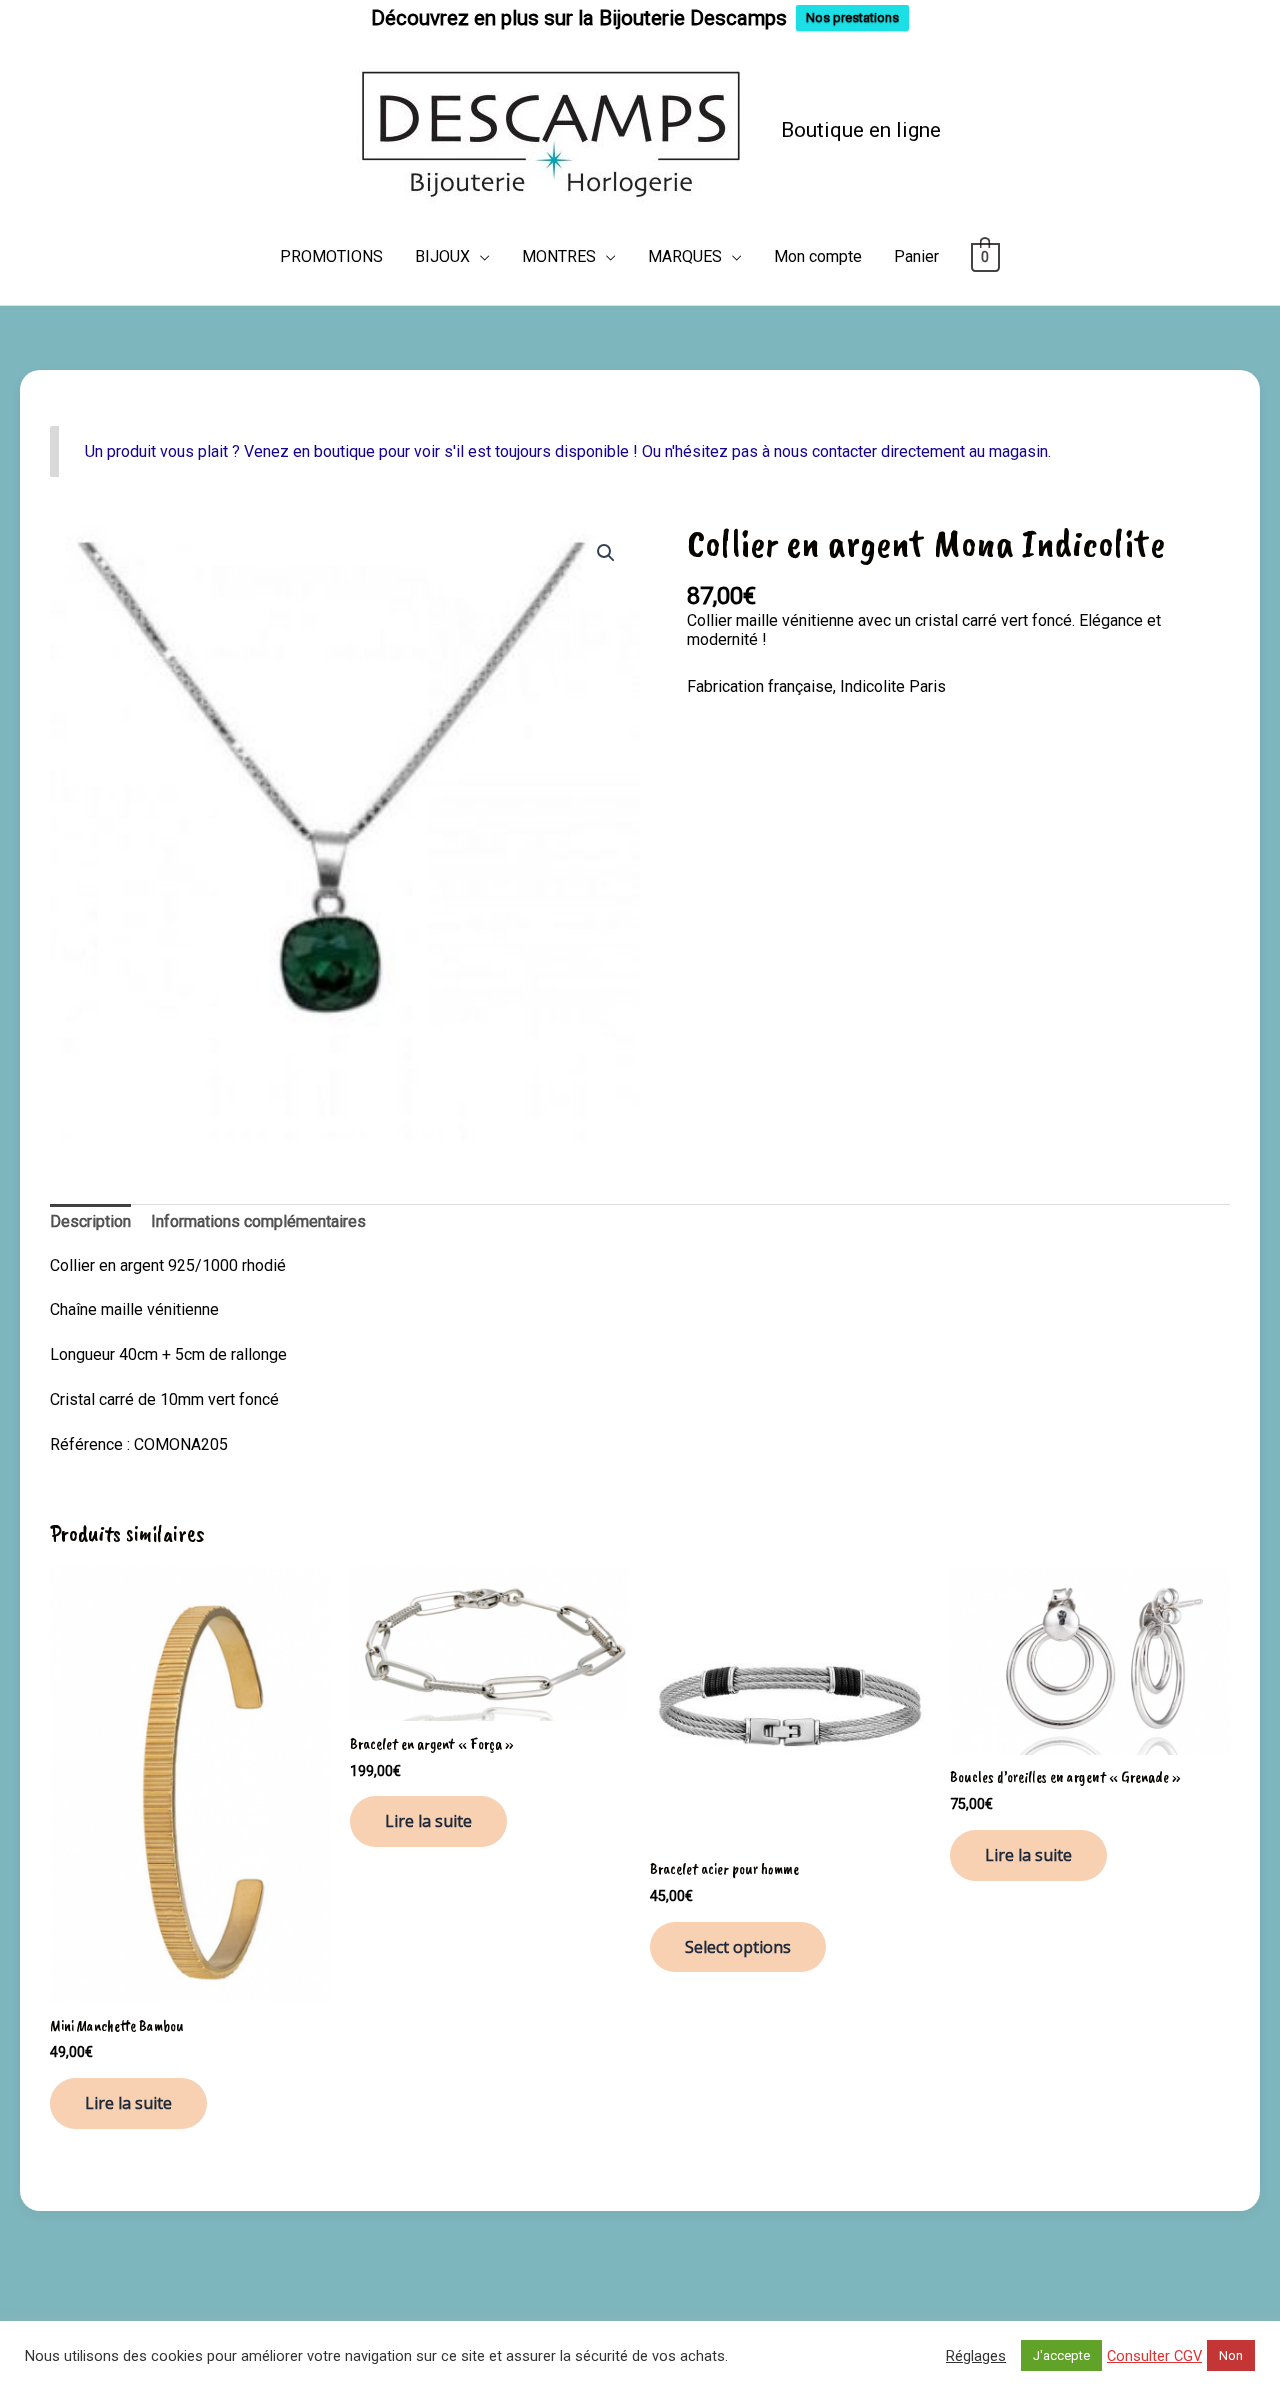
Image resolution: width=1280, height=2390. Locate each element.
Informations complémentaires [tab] (258, 1221)
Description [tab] (90, 1221)
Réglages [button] (976, 2356)
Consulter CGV (1154, 2356)
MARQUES (685, 256)
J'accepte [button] (1061, 2355)
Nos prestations (852, 17)
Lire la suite (128, 2103)
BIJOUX (442, 256)
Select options (738, 1947)
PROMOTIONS (331, 256)
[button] (606, 553)
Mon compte (818, 256)
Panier (916, 256)
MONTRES (559, 256)
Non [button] (1231, 2355)
